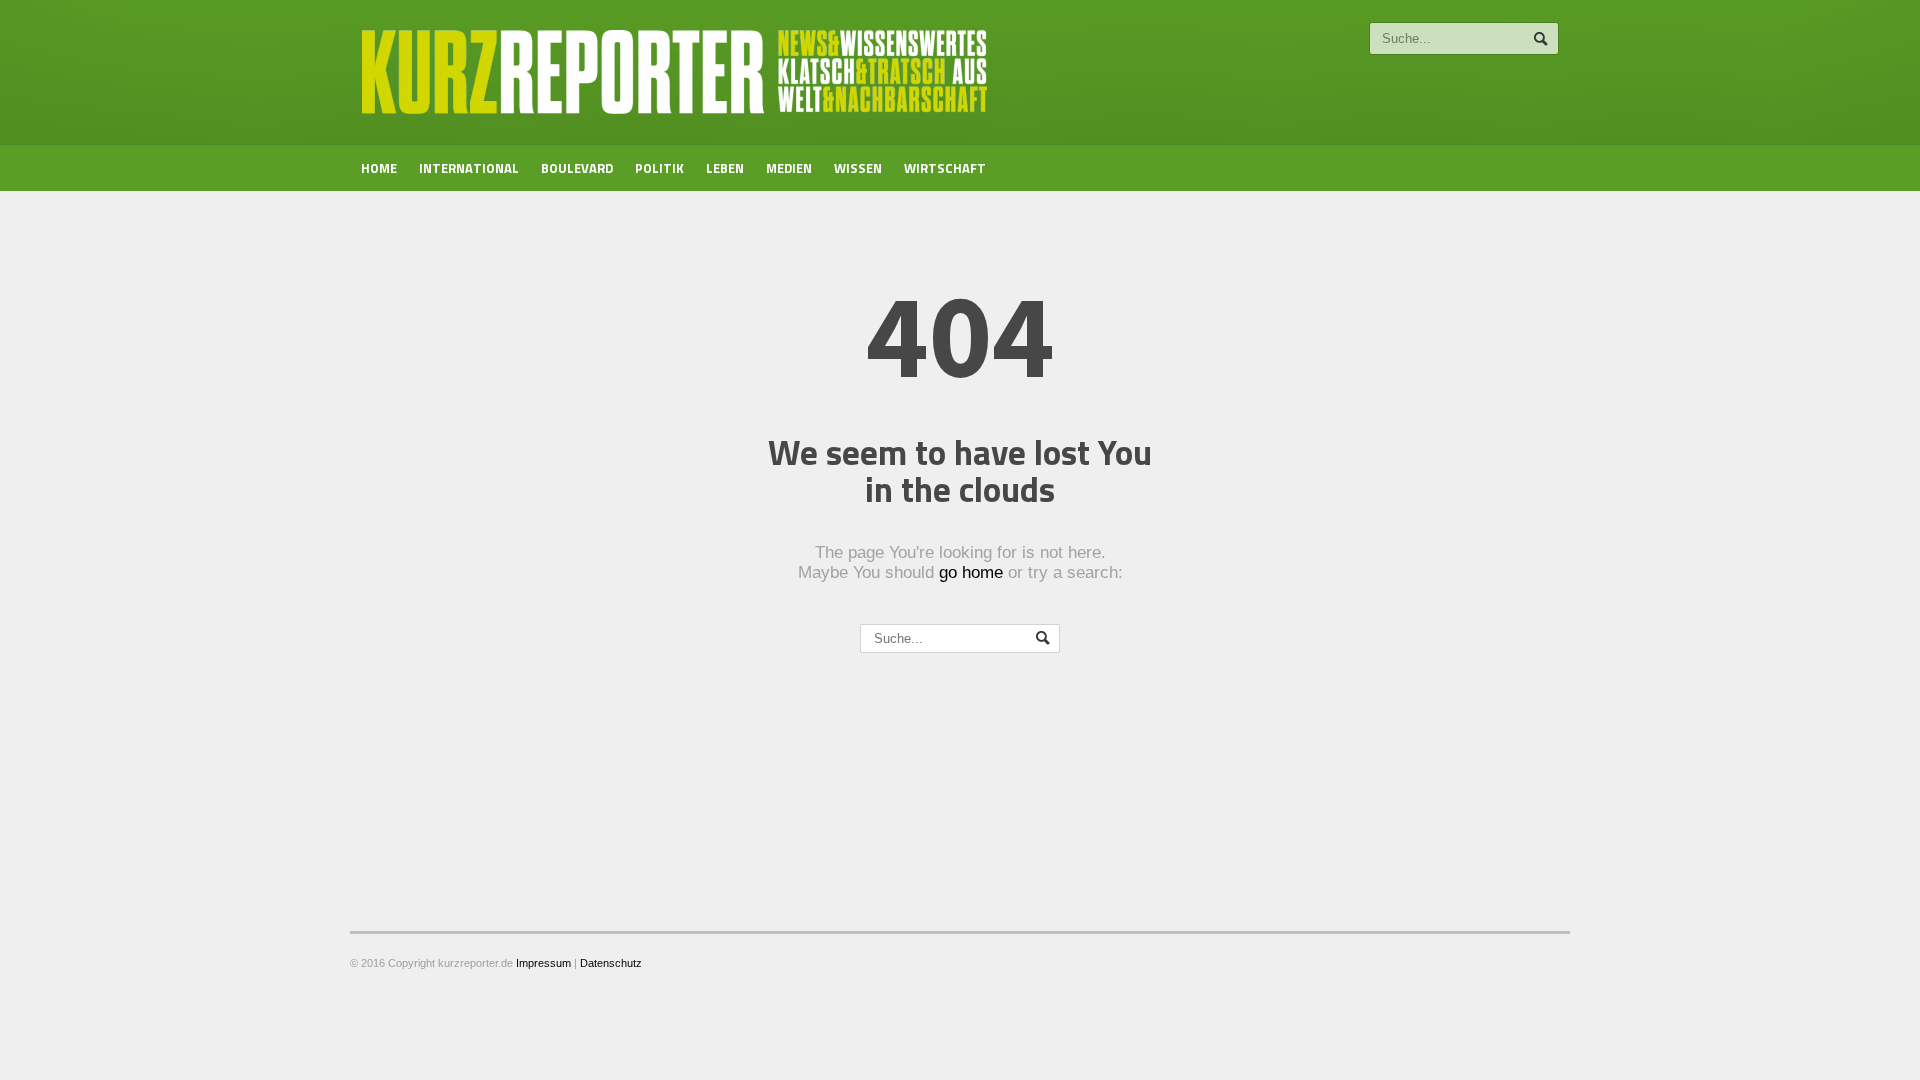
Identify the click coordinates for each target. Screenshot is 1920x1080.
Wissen (858, 168)
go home (971, 572)
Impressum (543, 963)
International (469, 168)
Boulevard (577, 168)
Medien (789, 168)
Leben (725, 168)
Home (379, 168)
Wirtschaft (945, 168)
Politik (659, 168)
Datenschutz (611, 963)
